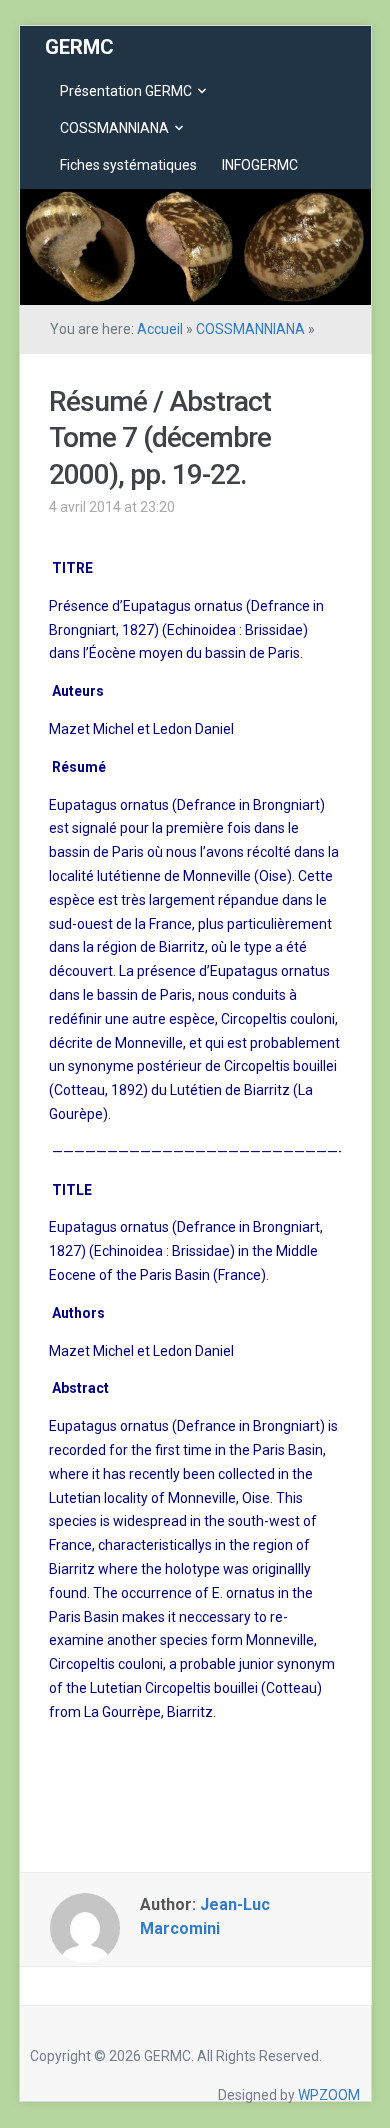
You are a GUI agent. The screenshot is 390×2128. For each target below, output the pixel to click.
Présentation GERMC (126, 91)
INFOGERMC (260, 165)
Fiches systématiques (128, 165)
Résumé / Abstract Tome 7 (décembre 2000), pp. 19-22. (160, 438)
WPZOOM (329, 2095)
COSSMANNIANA (114, 128)
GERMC (79, 47)
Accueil (160, 329)
